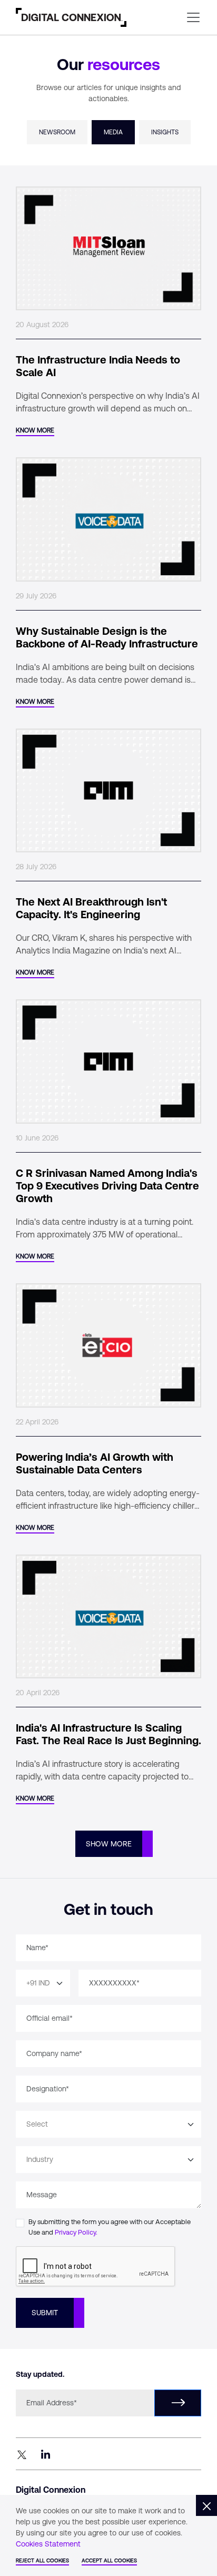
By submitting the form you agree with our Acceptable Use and (110, 2227)
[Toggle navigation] (193, 17)
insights (165, 132)
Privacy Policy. (76, 2232)
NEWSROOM (57, 132)
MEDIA (113, 132)
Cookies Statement (48, 2544)
